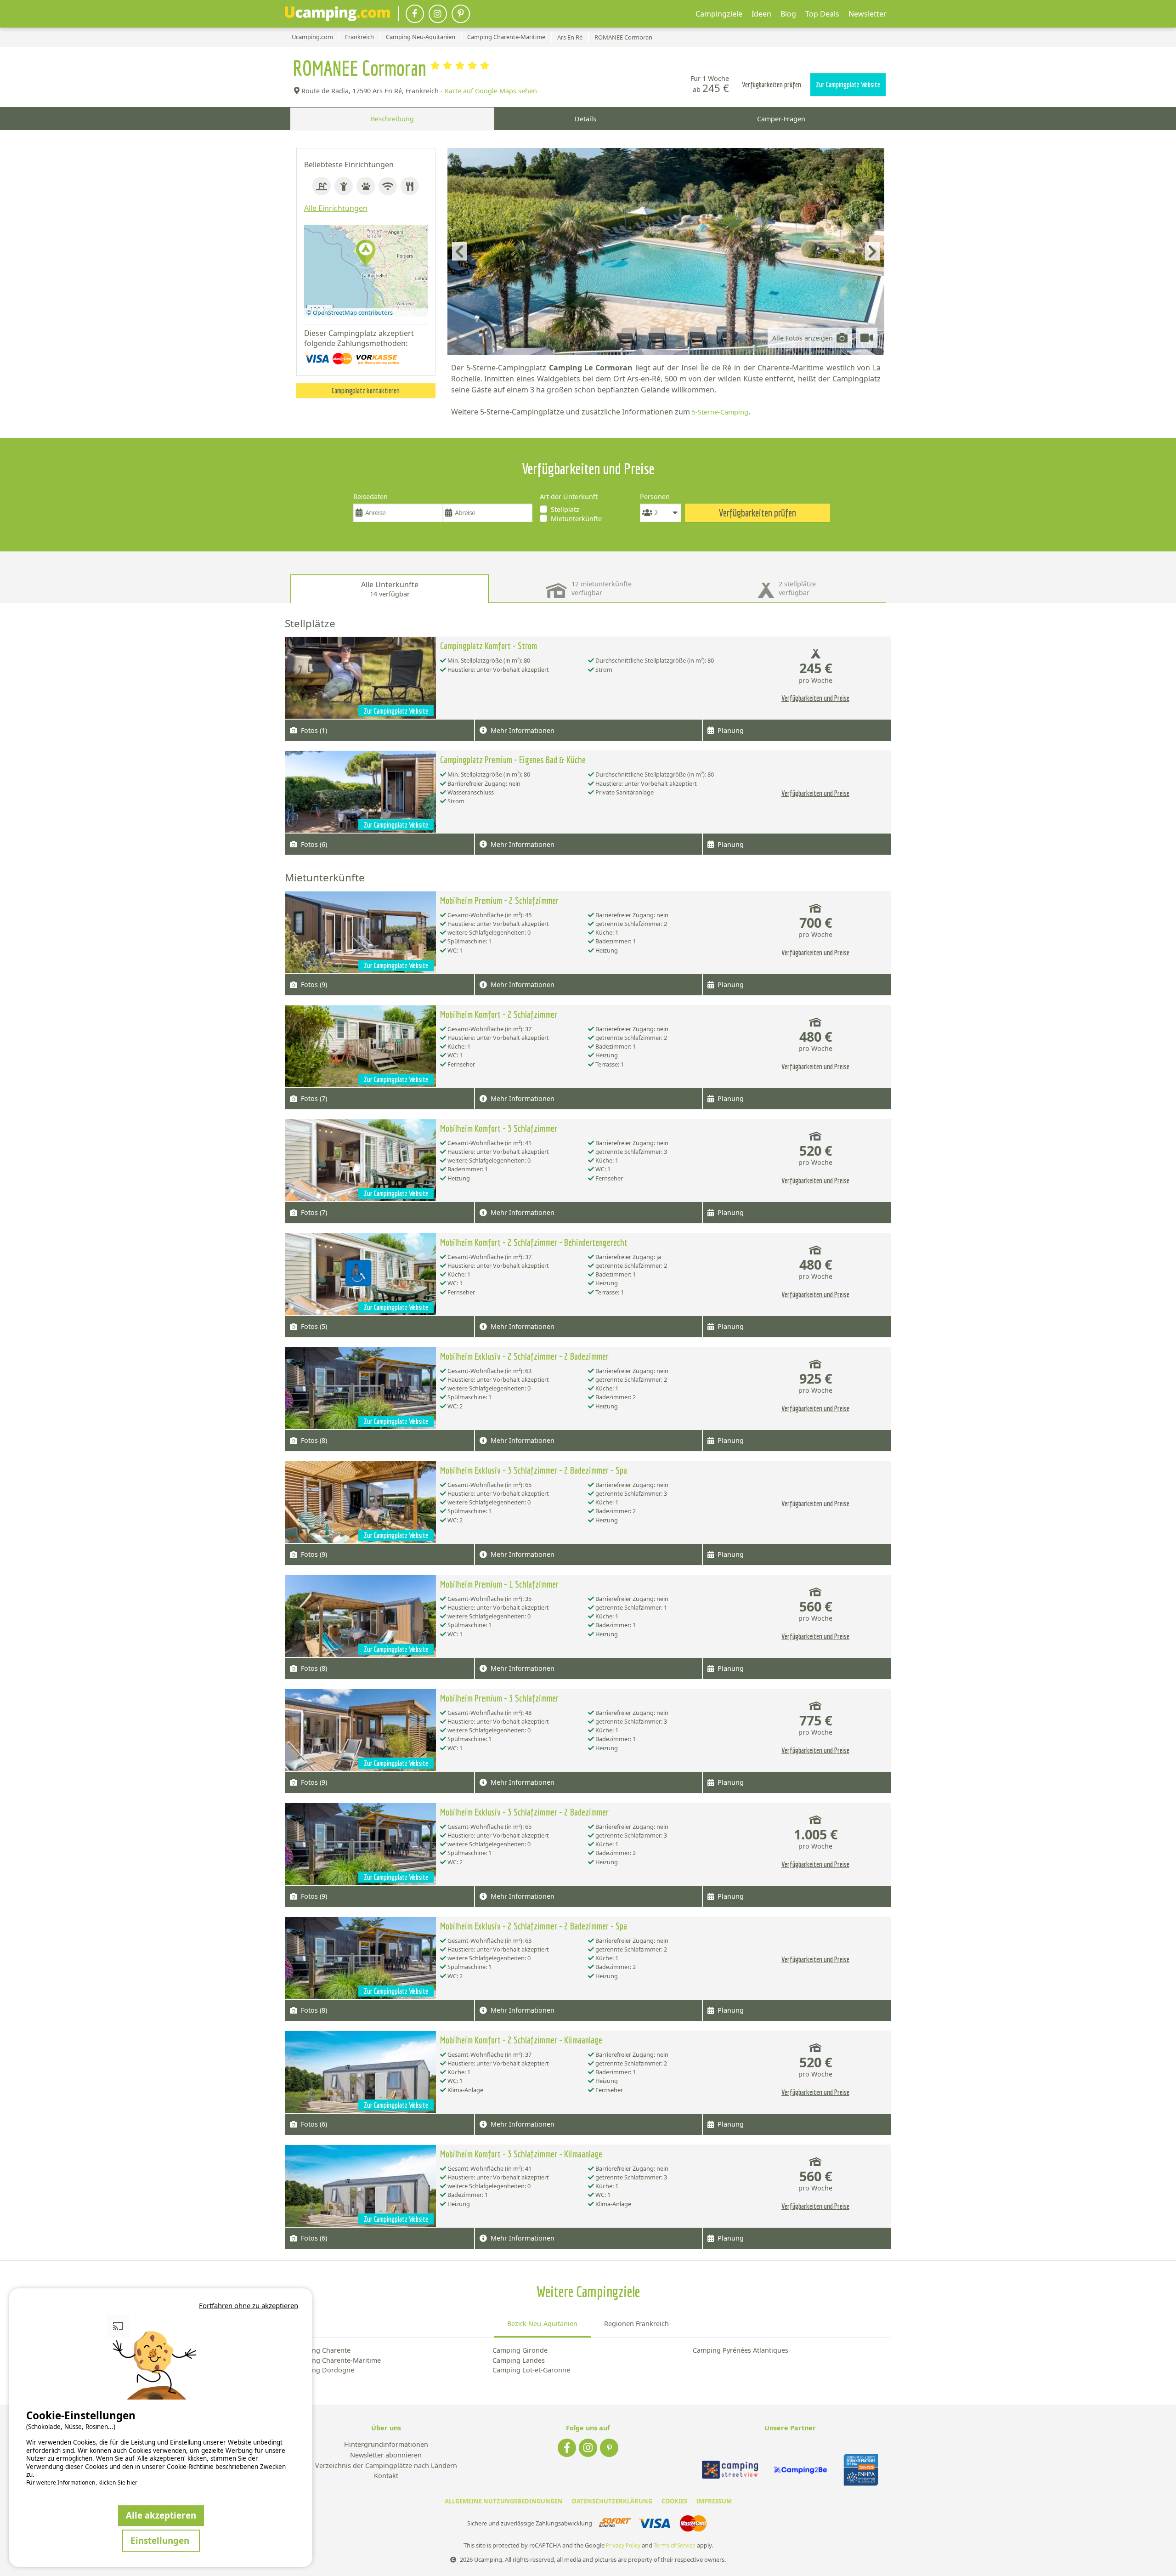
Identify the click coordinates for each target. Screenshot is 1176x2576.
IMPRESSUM (714, 2501)
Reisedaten (370, 496)
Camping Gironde (520, 2350)
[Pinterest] (461, 14)
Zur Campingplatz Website (848, 85)
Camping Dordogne (323, 2370)
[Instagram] (438, 14)
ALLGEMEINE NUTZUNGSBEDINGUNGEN (504, 2501)
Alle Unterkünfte (390, 589)
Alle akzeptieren (161, 2515)
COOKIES (674, 2501)
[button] (366, 253)
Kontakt (386, 2476)
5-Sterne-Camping (720, 412)
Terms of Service (675, 2545)
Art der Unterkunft (569, 496)
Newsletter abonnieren (386, 2455)
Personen (655, 496)
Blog (788, 14)
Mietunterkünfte (576, 519)
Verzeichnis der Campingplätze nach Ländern (386, 2466)
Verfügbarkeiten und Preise (815, 698)
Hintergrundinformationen (386, 2445)
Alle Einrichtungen (336, 208)
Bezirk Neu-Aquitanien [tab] (542, 2324)
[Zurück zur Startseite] (337, 14)
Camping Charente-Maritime (336, 2360)
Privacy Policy (623, 2545)
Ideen (761, 14)
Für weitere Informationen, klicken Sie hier (82, 2483)
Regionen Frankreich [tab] (636, 2324)
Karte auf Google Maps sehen (491, 91)
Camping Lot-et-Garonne (531, 2370)
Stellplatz (565, 509)
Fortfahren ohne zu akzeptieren (249, 2305)
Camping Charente (321, 2350)
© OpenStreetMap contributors (350, 312)
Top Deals (822, 14)
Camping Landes (519, 2360)
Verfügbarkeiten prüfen (772, 85)
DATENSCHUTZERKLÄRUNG (612, 2501)
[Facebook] (415, 14)
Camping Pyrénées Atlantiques (741, 2350)
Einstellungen (161, 2540)
